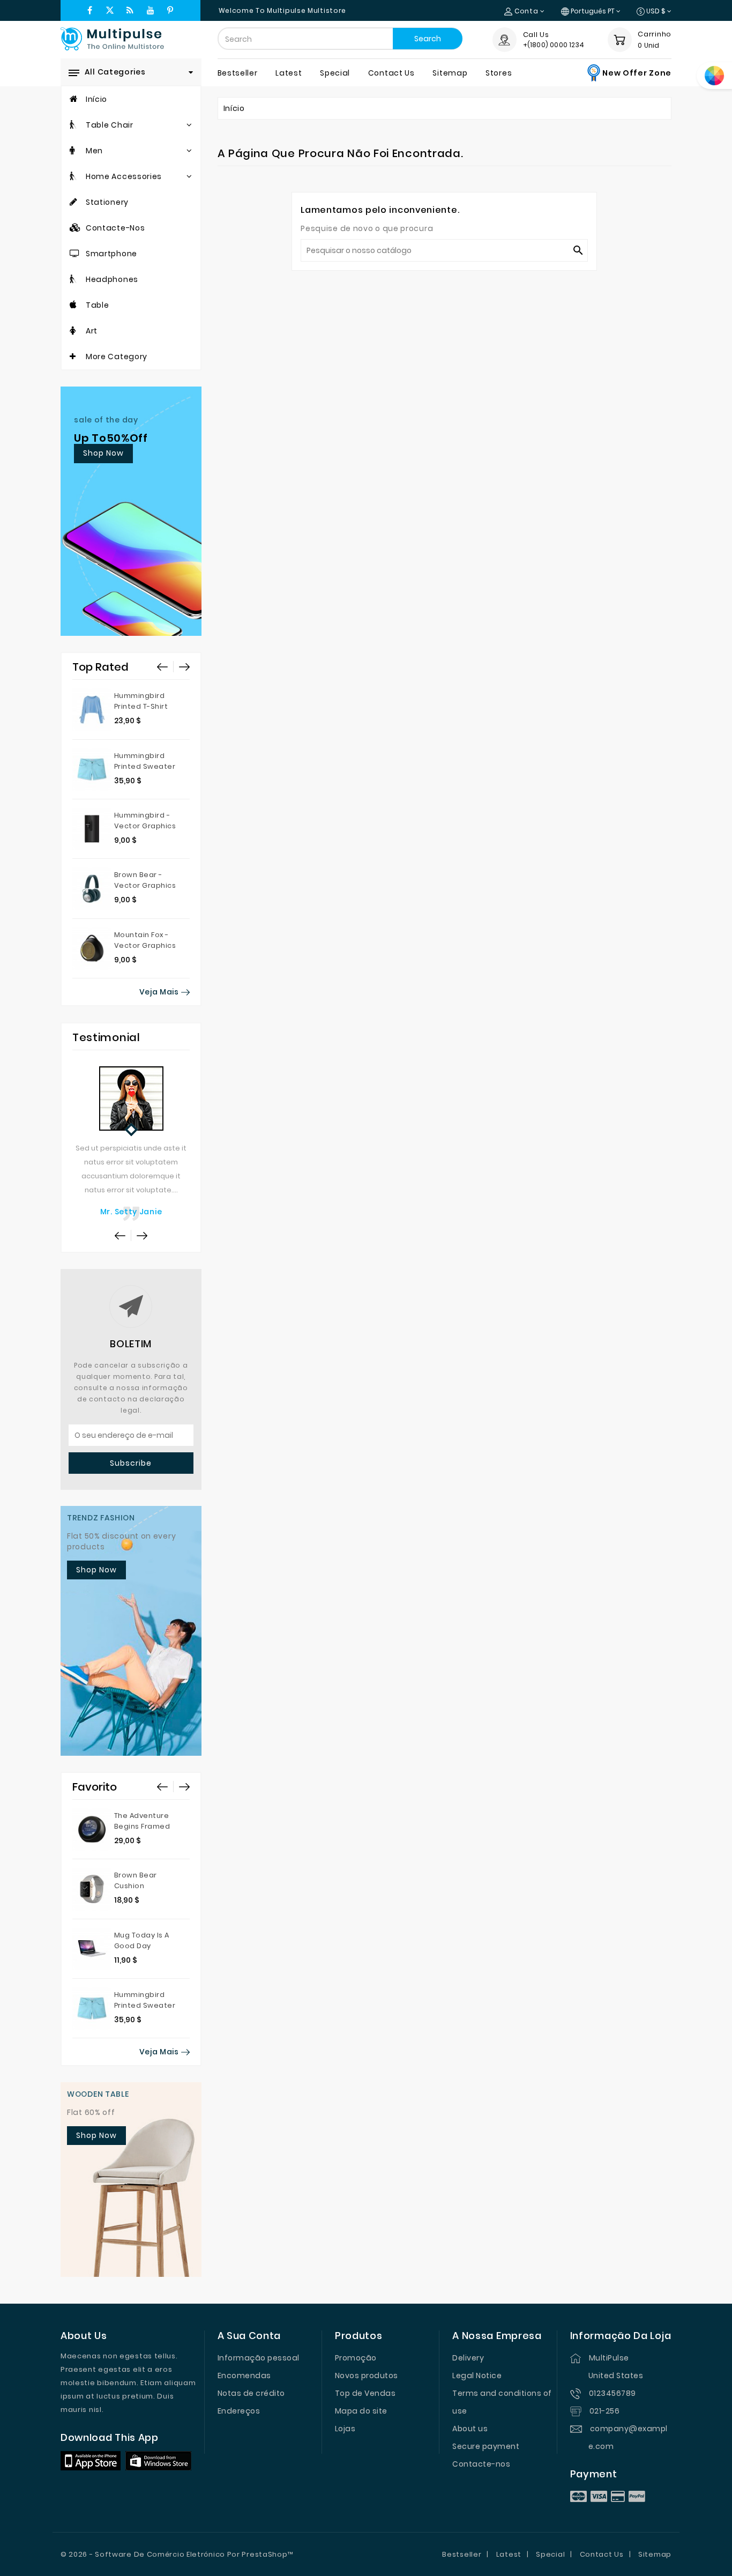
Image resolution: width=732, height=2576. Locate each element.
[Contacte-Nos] (76, 228)
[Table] (73, 305)
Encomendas (244, 2375)
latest (289, 73)
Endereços (239, 2411)
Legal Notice (477, 2375)
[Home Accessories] (73, 176)
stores (499, 73)
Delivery (468, 2358)
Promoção (356, 2358)
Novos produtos (367, 2375)
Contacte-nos (481, 2464)
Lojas (345, 2429)
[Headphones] (73, 279)
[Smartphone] (75, 254)
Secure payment (486, 2446)
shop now (103, 453)
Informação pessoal (259, 2358)
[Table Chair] (73, 125)
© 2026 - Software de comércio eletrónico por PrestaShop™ (177, 2554)
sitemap (450, 73)
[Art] (73, 331)
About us (470, 2429)
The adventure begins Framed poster (142, 1826)
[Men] (72, 151)
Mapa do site (361, 2411)
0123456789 (613, 2393)
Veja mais (160, 992)
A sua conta (249, 2336)
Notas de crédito (251, 2393)
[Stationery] (74, 202)
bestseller (238, 73)
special (335, 73)
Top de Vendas (365, 2393)
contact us (391, 73)
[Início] (74, 99)
